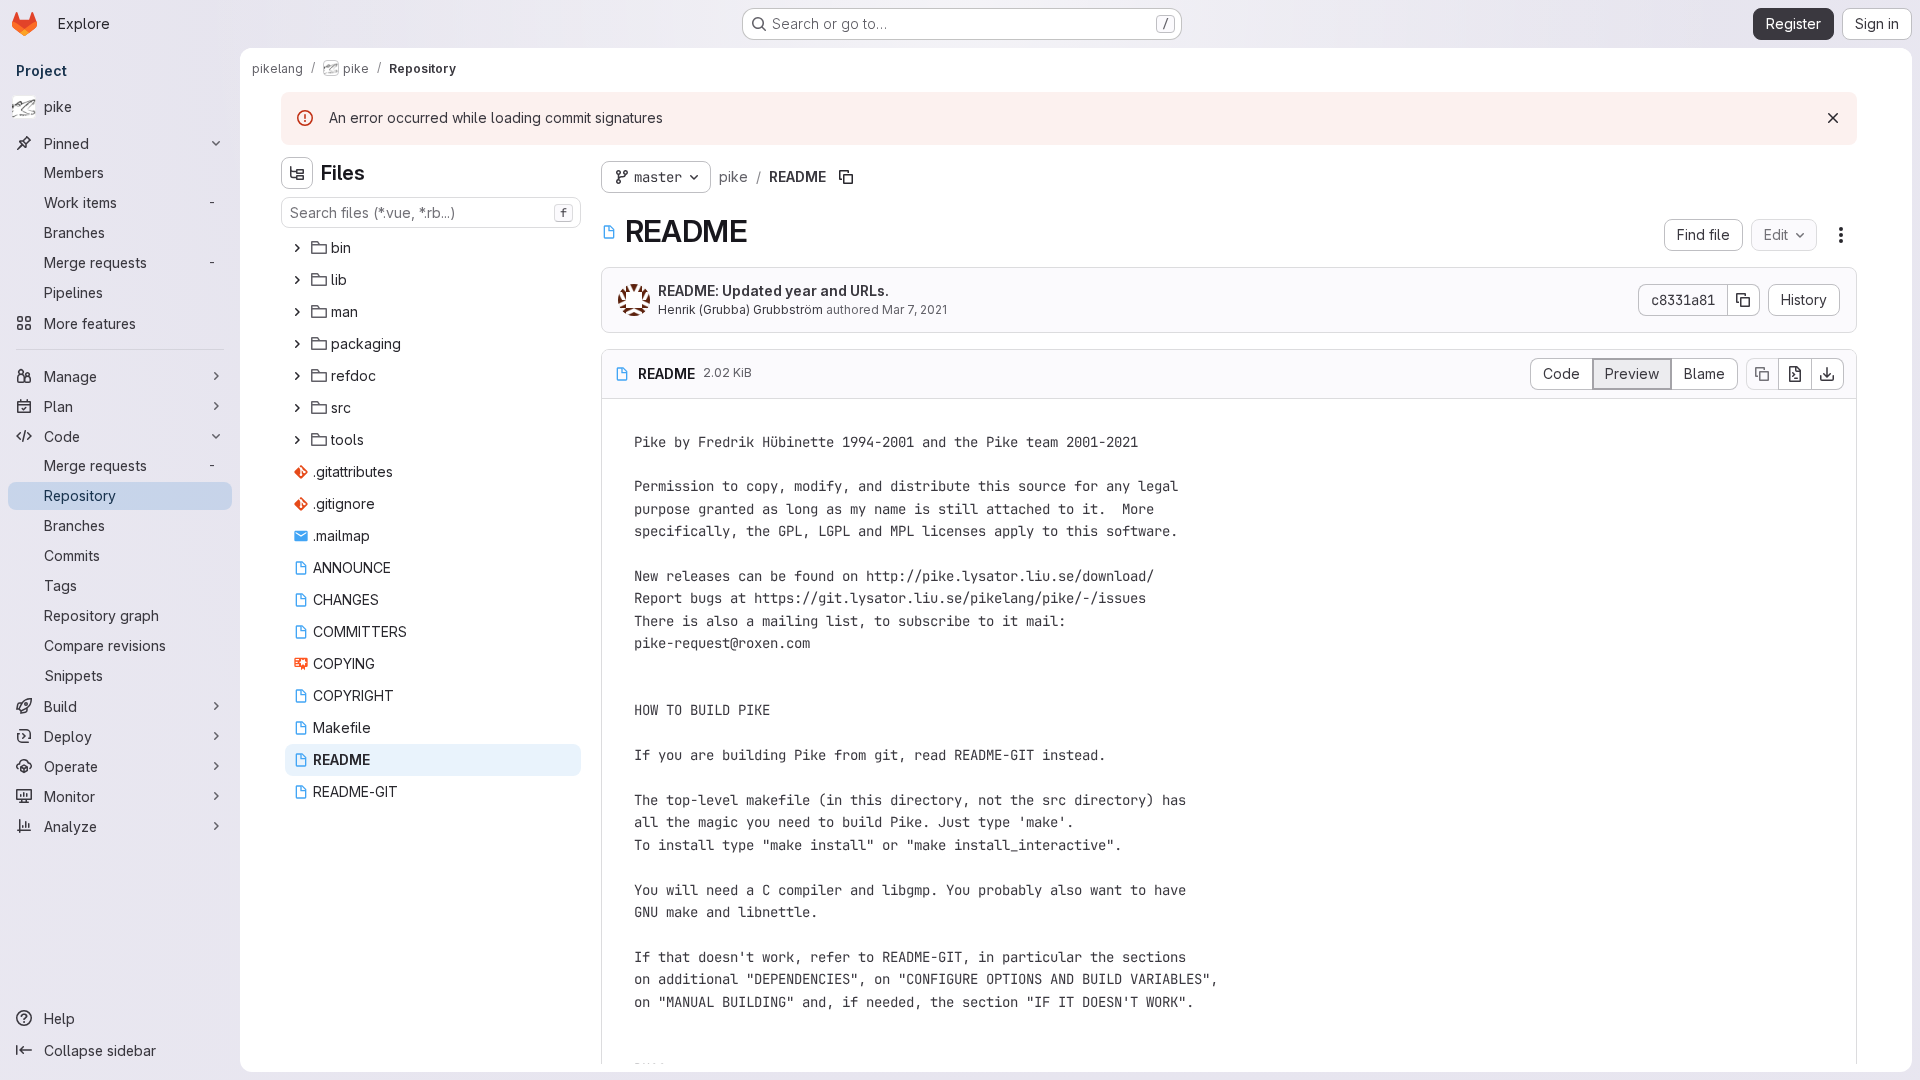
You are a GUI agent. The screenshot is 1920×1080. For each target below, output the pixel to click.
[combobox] (431, 212)
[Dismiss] (1833, 118)
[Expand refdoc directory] (297, 376)
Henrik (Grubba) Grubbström (740, 309)
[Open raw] (1795, 374)
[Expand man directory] (297, 312)
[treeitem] (433, 248)
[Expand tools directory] (297, 440)
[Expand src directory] (297, 408)
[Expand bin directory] (297, 248)
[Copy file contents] (1762, 374)
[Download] (1828, 374)
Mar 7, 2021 (914, 309)
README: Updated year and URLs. (773, 290)
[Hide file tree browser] (297, 173)
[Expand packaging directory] (297, 344)
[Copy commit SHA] (1744, 300)
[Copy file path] (846, 177)
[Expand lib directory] (297, 280)
